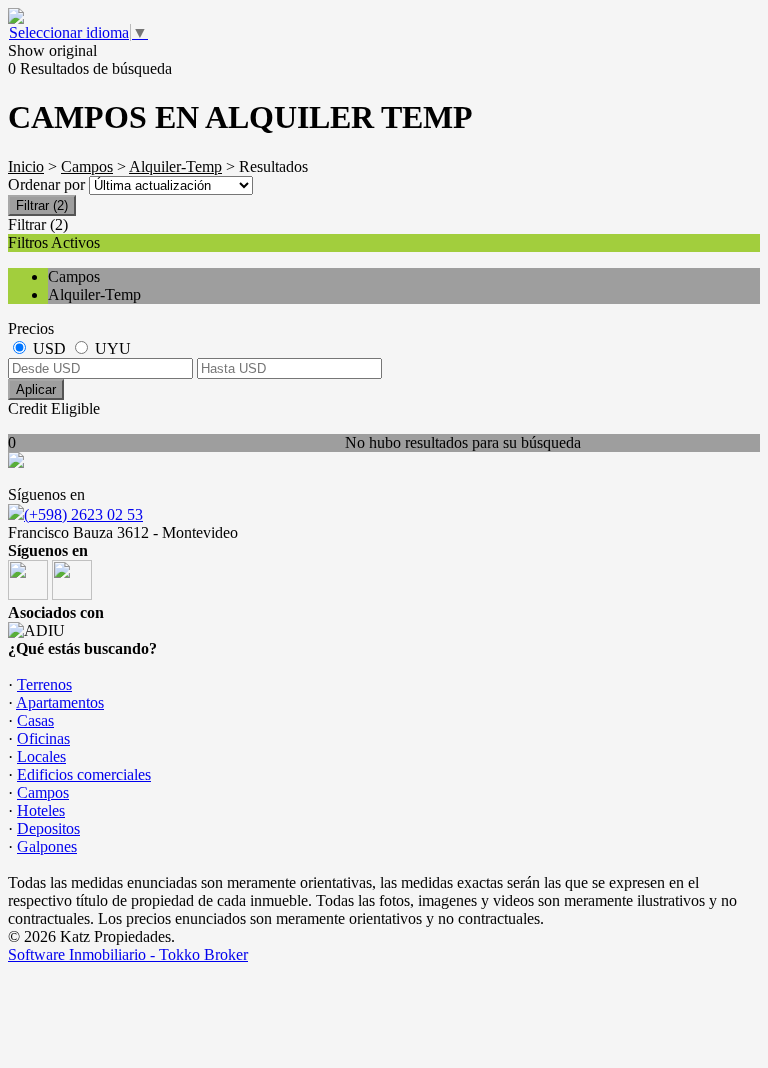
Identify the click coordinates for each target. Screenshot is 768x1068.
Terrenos (44, 684)
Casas (35, 720)
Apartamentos (60, 702)
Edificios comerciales (84, 774)
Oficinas (43, 738)
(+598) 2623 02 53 (83, 514)
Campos (87, 166)
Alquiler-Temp (175, 166)
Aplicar (36, 389)
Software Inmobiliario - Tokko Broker (128, 954)
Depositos (48, 828)
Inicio (26, 166)
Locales (41, 756)
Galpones (47, 846)
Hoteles (41, 810)
